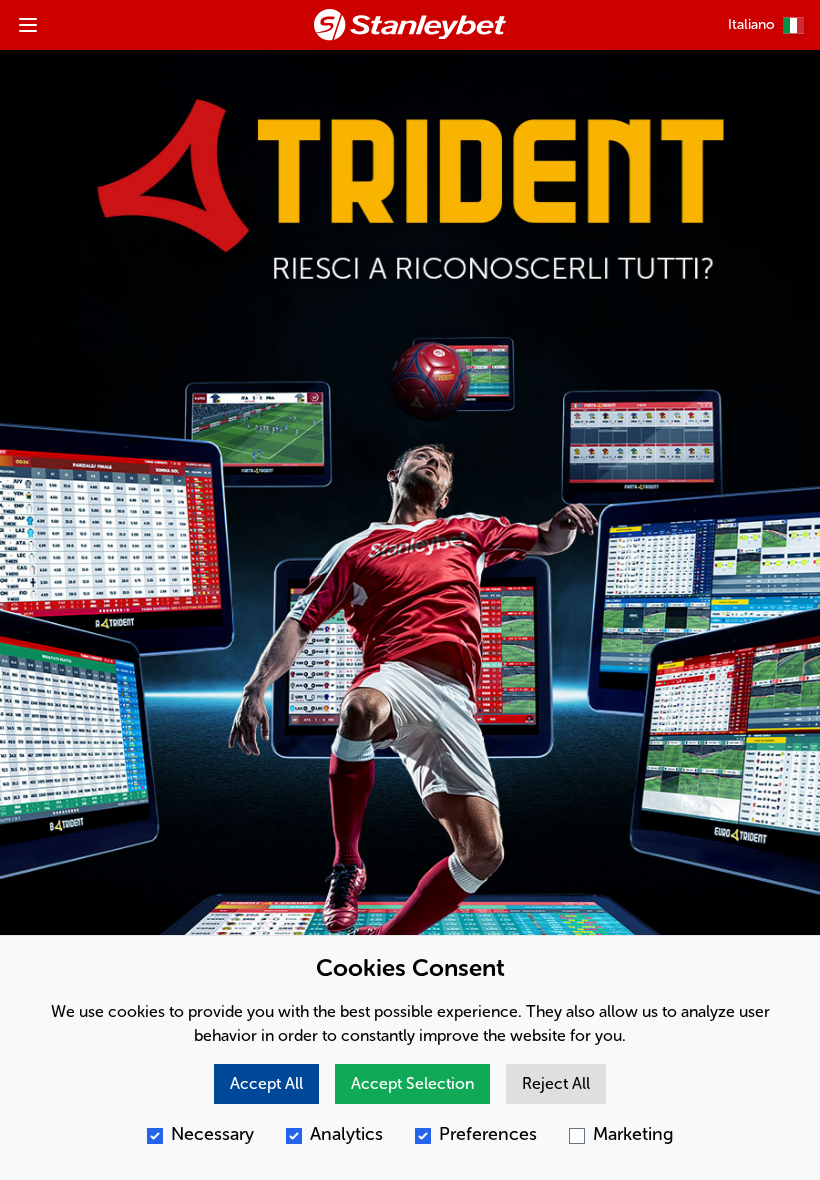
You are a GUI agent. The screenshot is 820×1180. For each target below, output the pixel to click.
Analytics (346, 1134)
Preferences (488, 1134)
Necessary (212, 1134)
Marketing (633, 1134)
